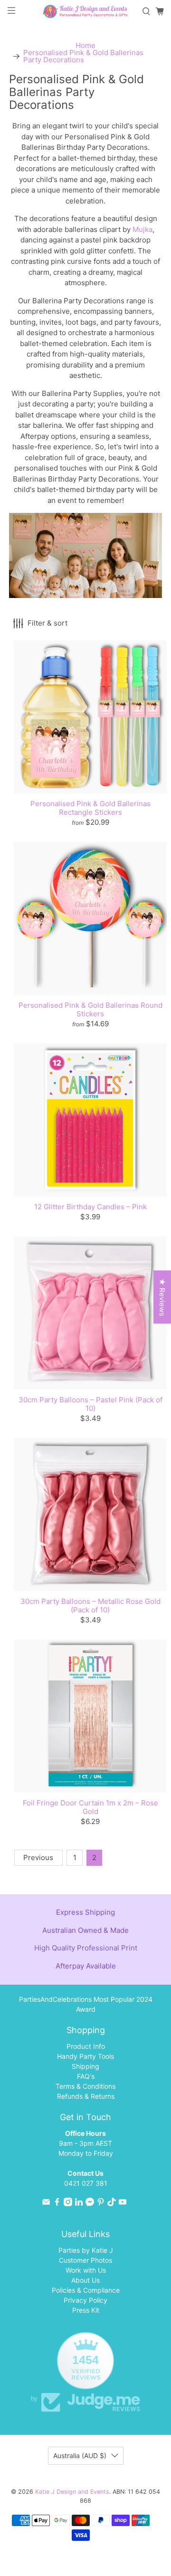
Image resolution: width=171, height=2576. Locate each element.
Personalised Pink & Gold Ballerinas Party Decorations (83, 56)
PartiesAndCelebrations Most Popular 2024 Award (86, 2004)
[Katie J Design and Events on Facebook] (57, 2204)
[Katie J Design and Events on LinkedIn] (79, 2204)
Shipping (85, 2066)
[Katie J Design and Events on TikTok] (112, 2204)
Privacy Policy (85, 2300)
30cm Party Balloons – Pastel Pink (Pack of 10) (90, 1404)
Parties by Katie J (86, 2250)
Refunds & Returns (86, 2096)
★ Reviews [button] (162, 1297)
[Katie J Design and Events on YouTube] (123, 2204)
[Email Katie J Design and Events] (46, 2204)
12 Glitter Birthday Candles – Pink (90, 1207)
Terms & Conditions (85, 2086)
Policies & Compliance (86, 2290)
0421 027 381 (86, 2183)
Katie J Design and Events (72, 2492)
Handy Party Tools (85, 2056)
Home (85, 45)
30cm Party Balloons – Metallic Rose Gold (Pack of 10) (90, 1606)
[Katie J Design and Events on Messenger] (90, 2204)
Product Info (86, 2046)
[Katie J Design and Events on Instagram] (68, 2204)
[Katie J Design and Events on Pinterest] (101, 2204)
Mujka (142, 229)
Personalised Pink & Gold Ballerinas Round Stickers (90, 1009)
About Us (85, 2280)
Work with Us (86, 2270)
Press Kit (86, 2310)
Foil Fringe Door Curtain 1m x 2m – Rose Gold (90, 1807)
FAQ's (86, 2076)
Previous (38, 1857)
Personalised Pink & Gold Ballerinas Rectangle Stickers (90, 808)
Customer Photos (85, 2260)
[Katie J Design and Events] (85, 11)
